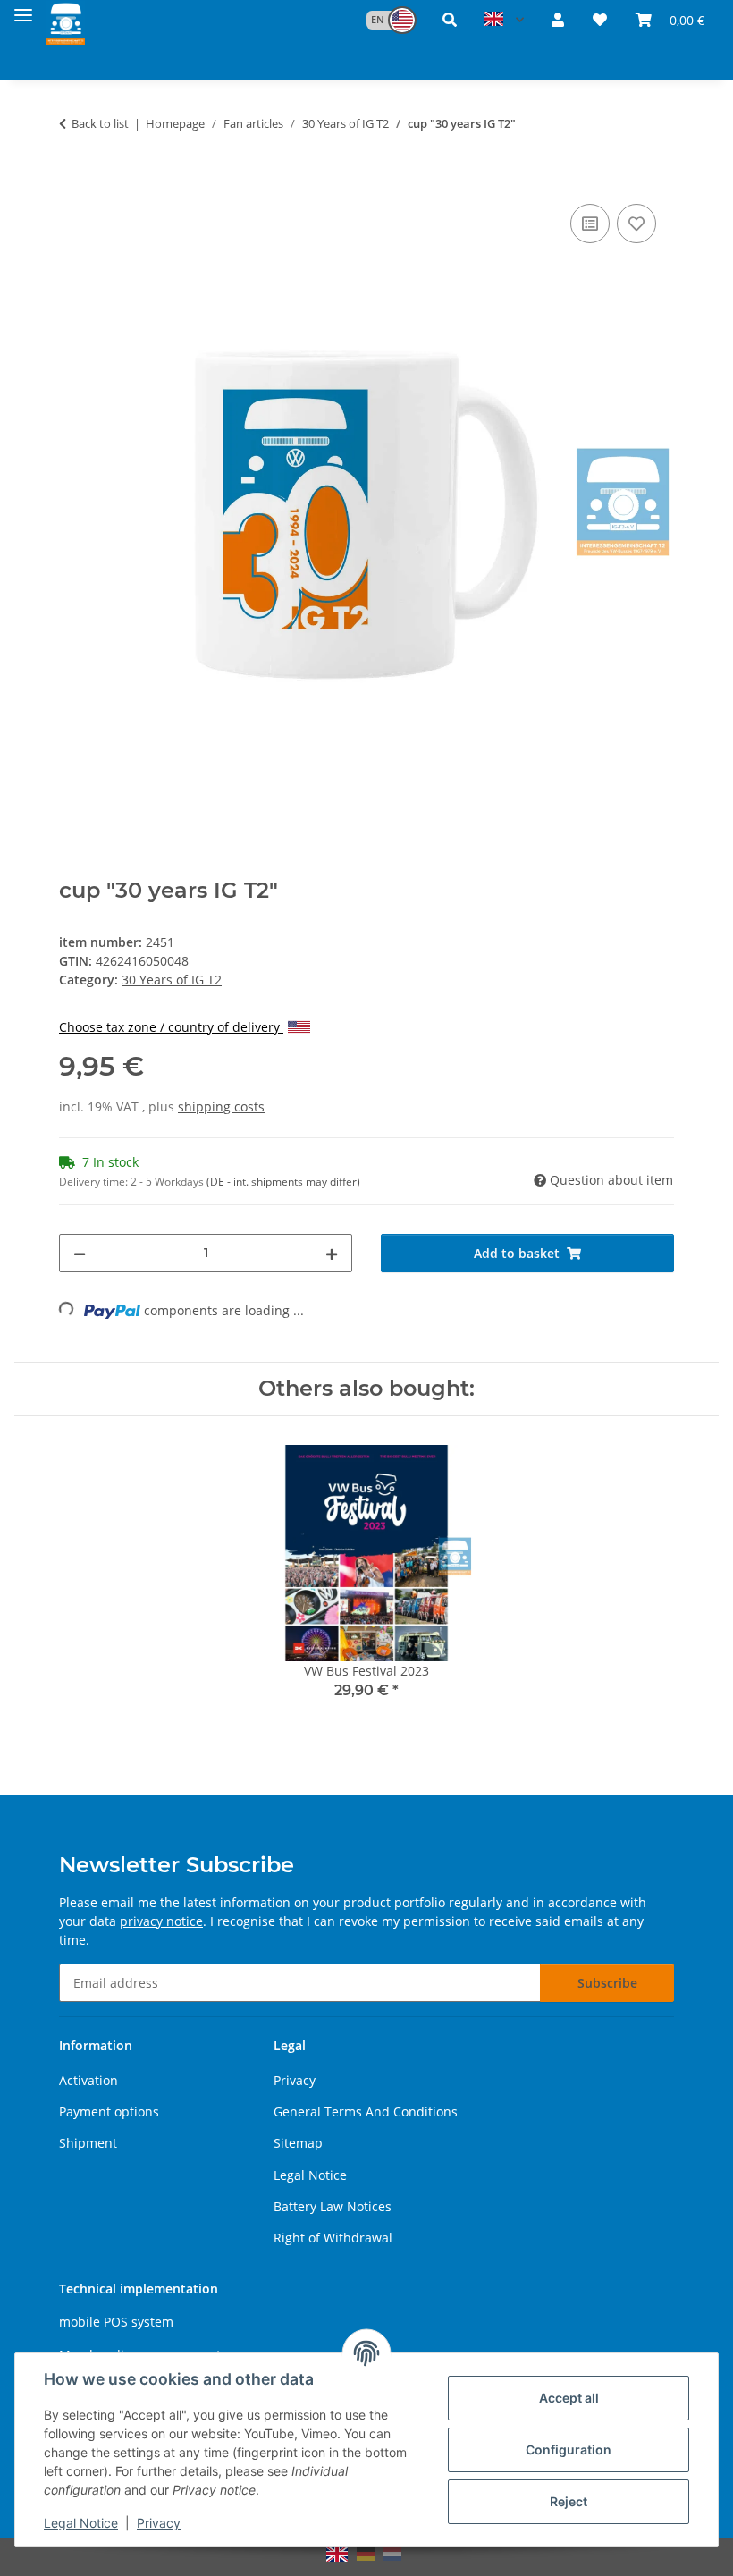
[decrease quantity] (80, 1253)
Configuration (569, 2449)
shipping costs (221, 1106)
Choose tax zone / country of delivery (171, 1027)
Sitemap (298, 2143)
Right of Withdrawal (333, 2238)
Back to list (100, 123)
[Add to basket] (73, 180)
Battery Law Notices (333, 2206)
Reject (569, 2501)
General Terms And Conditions (366, 2111)
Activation (88, 2080)
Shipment (88, 2143)
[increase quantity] (332, 1253)
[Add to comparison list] (590, 224)
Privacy (159, 2523)
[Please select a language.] (504, 20)
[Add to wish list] (636, 224)
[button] (383, 20)
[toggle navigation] (23, 11)
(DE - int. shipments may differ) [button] (283, 1182)
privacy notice (161, 1921)
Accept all (569, 2398)
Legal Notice (81, 2523)
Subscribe (607, 1983)
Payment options (109, 2111)
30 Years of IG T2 (172, 980)
